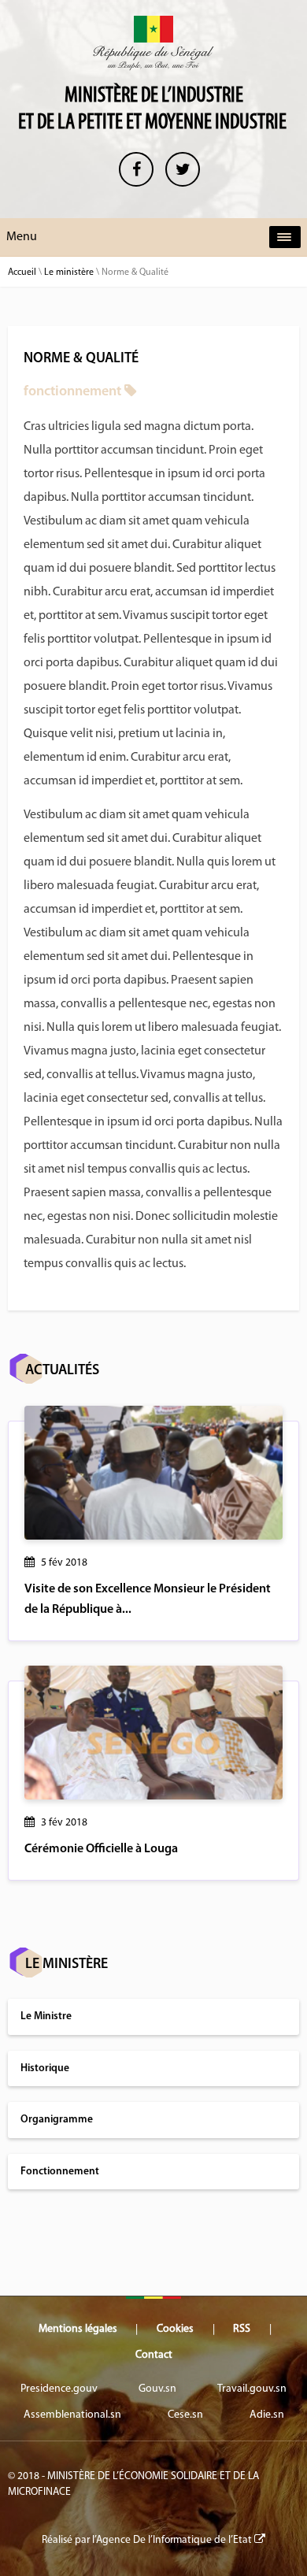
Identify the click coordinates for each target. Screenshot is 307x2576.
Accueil (22, 272)
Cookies (175, 2329)
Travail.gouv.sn (252, 2389)
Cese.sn (185, 2415)
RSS (242, 2329)
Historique (45, 2068)
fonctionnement (72, 392)
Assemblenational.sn (72, 2415)
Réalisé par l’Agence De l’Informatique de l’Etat (148, 2540)
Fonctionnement (60, 2172)
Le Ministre (46, 2016)
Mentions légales (78, 2329)
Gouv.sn (157, 2389)
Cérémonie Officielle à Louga (101, 1849)
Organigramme (57, 2120)
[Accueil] (153, 43)
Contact (154, 2355)
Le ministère (69, 272)
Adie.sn (267, 2415)
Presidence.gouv (59, 2389)
